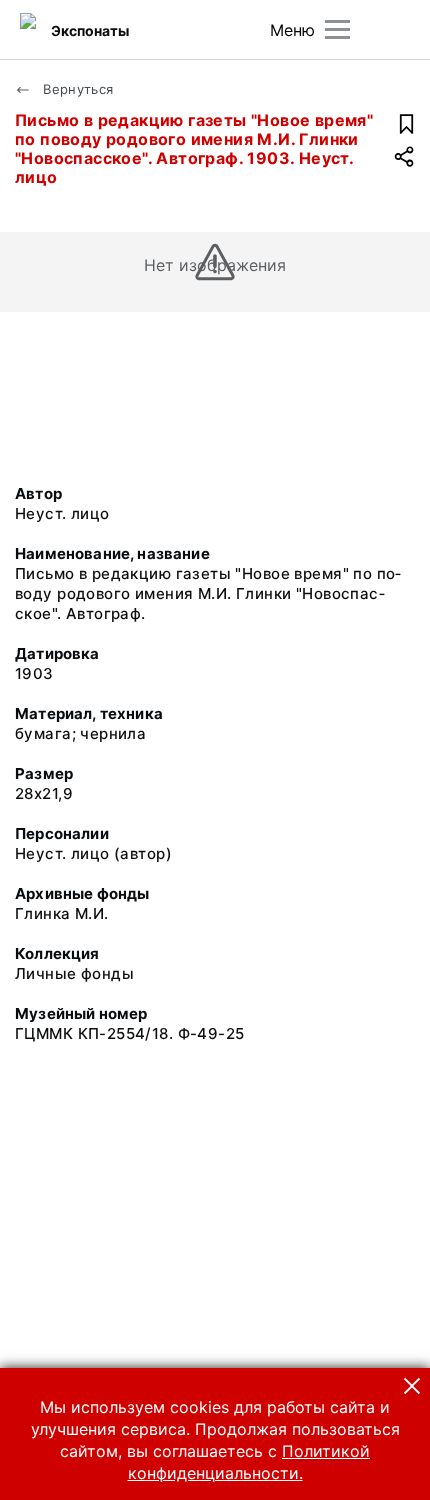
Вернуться (76, 89)
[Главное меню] (337, 29)
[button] (412, 1386)
